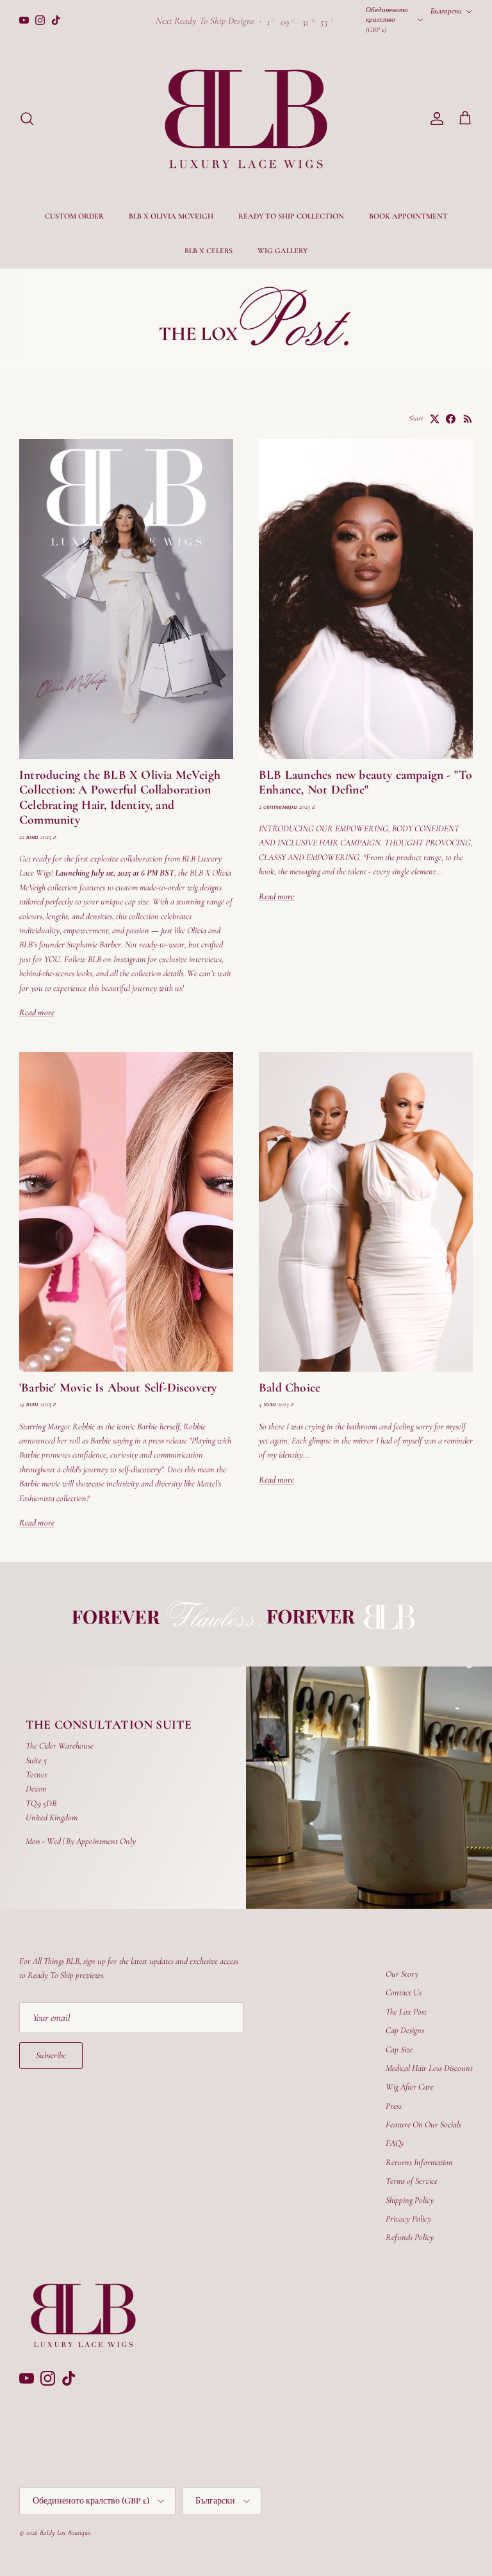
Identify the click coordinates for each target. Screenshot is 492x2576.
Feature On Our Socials (423, 2124)
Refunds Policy (410, 2237)
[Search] (27, 119)
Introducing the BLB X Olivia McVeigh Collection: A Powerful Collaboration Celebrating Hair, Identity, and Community (120, 798)
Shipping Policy (410, 2200)
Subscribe (51, 2055)
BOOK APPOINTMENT (408, 216)
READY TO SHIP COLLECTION (291, 216)
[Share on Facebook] (451, 419)
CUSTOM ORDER (74, 216)
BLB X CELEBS (209, 251)
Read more (37, 1012)
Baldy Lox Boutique (65, 2533)
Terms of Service (412, 2181)
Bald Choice (290, 1388)
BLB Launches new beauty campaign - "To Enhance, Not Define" (365, 783)
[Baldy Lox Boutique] (246, 119)
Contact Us (404, 1992)
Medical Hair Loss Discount (429, 2068)
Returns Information (419, 2162)
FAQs (395, 2143)
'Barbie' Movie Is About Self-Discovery (118, 1388)
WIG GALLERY (283, 251)
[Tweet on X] (435, 419)
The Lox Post (406, 2012)
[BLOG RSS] (468, 419)
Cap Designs (405, 2030)
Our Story (402, 1974)
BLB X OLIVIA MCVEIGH (171, 216)
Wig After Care (410, 2087)
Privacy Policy (408, 2219)
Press (394, 2106)
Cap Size (399, 2049)
